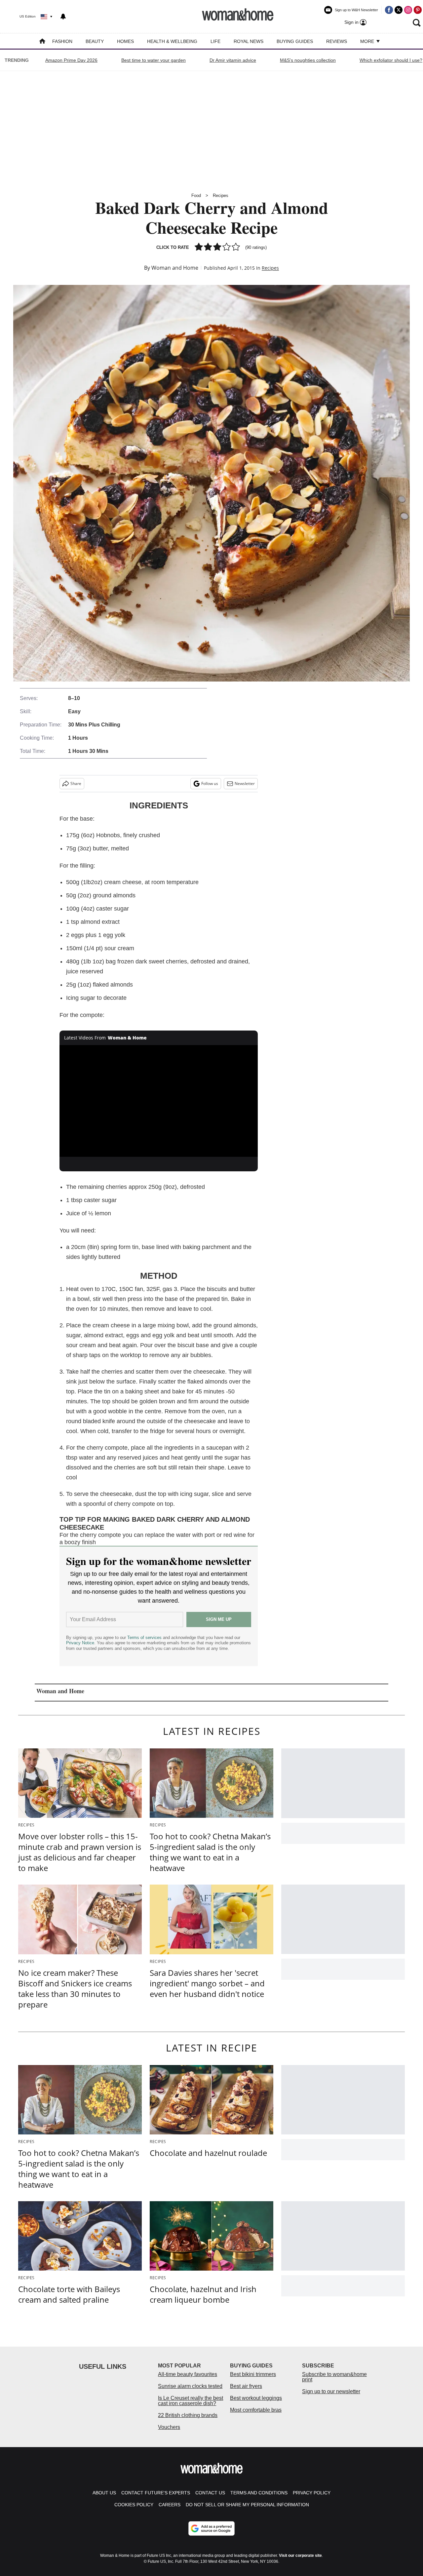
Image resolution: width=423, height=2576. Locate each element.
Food (196, 195)
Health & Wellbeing (172, 41)
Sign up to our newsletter (331, 2391)
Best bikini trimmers (253, 2374)
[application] (159, 1101)
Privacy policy (312, 2493)
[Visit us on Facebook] (389, 10)
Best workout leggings (256, 2398)
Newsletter (245, 783)
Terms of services (145, 1638)
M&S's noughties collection (308, 60)
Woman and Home (175, 268)
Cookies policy (134, 2505)
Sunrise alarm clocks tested (190, 2386)
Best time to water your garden (154, 60)
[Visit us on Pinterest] (418, 10)
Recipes (221, 195)
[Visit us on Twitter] (399, 10)
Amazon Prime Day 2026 (71, 60)
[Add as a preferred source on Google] (211, 2528)
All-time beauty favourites (188, 2374)
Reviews (337, 41)
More (368, 41)
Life (215, 41)
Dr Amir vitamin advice (233, 60)
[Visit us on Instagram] (408, 10)
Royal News (249, 41)
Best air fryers (246, 2386)
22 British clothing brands (188, 2415)
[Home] (42, 42)
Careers (170, 2505)
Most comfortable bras (256, 2410)
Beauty (95, 41)
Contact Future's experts (156, 2493)
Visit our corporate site (300, 2556)
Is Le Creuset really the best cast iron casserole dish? (191, 2401)
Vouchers (169, 2427)
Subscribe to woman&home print (334, 2377)
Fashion (62, 41)
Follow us (210, 783)
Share (76, 783)
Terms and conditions (259, 2493)
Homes (125, 41)
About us (104, 2493)
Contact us (210, 2493)
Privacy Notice (80, 1643)
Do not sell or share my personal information (247, 2505)
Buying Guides (295, 41)
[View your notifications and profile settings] (63, 17)
